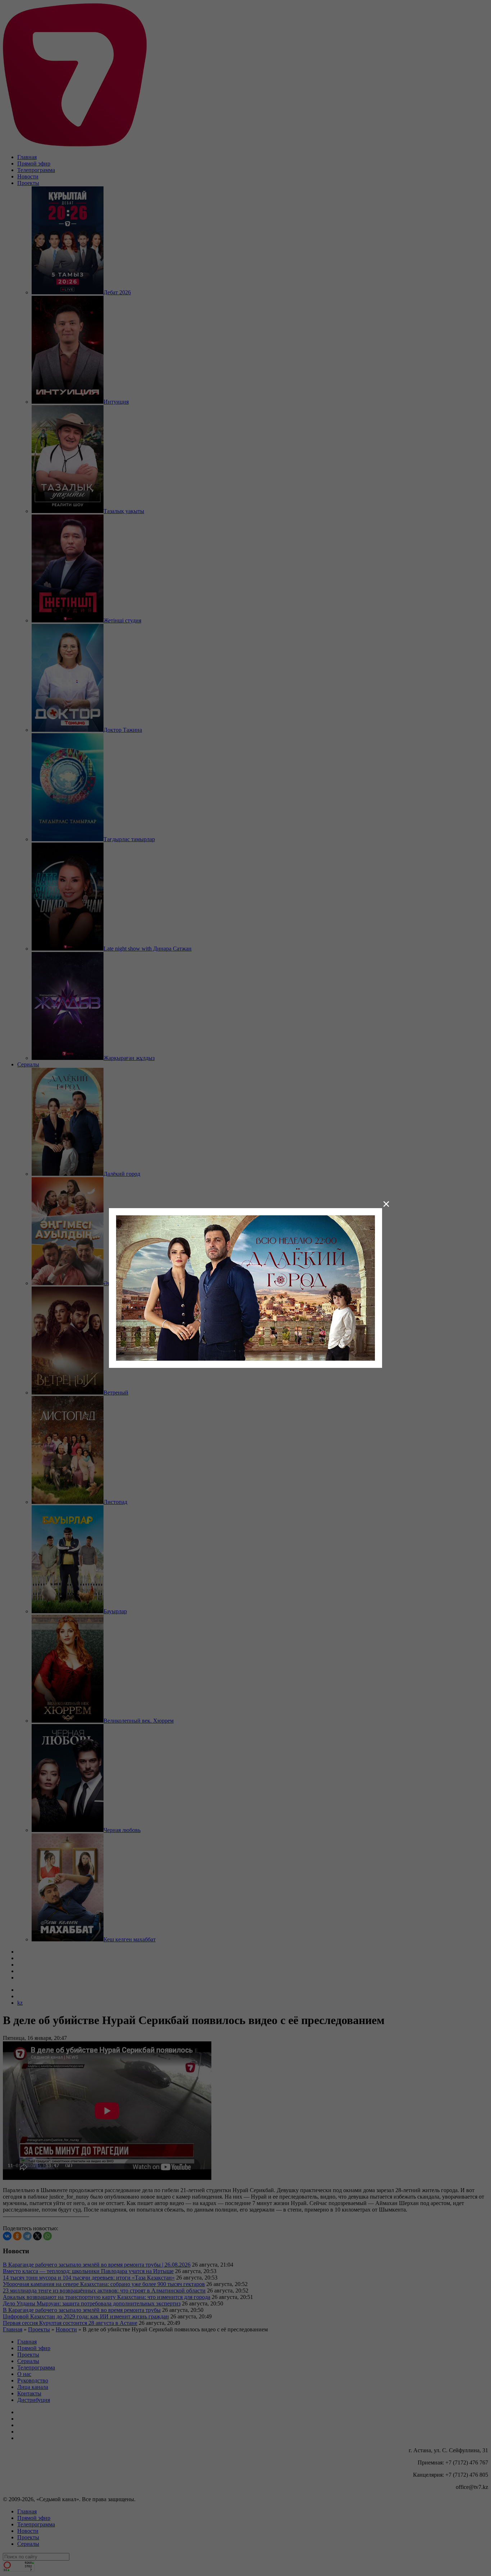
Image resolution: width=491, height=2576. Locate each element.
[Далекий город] (245, 1287)
